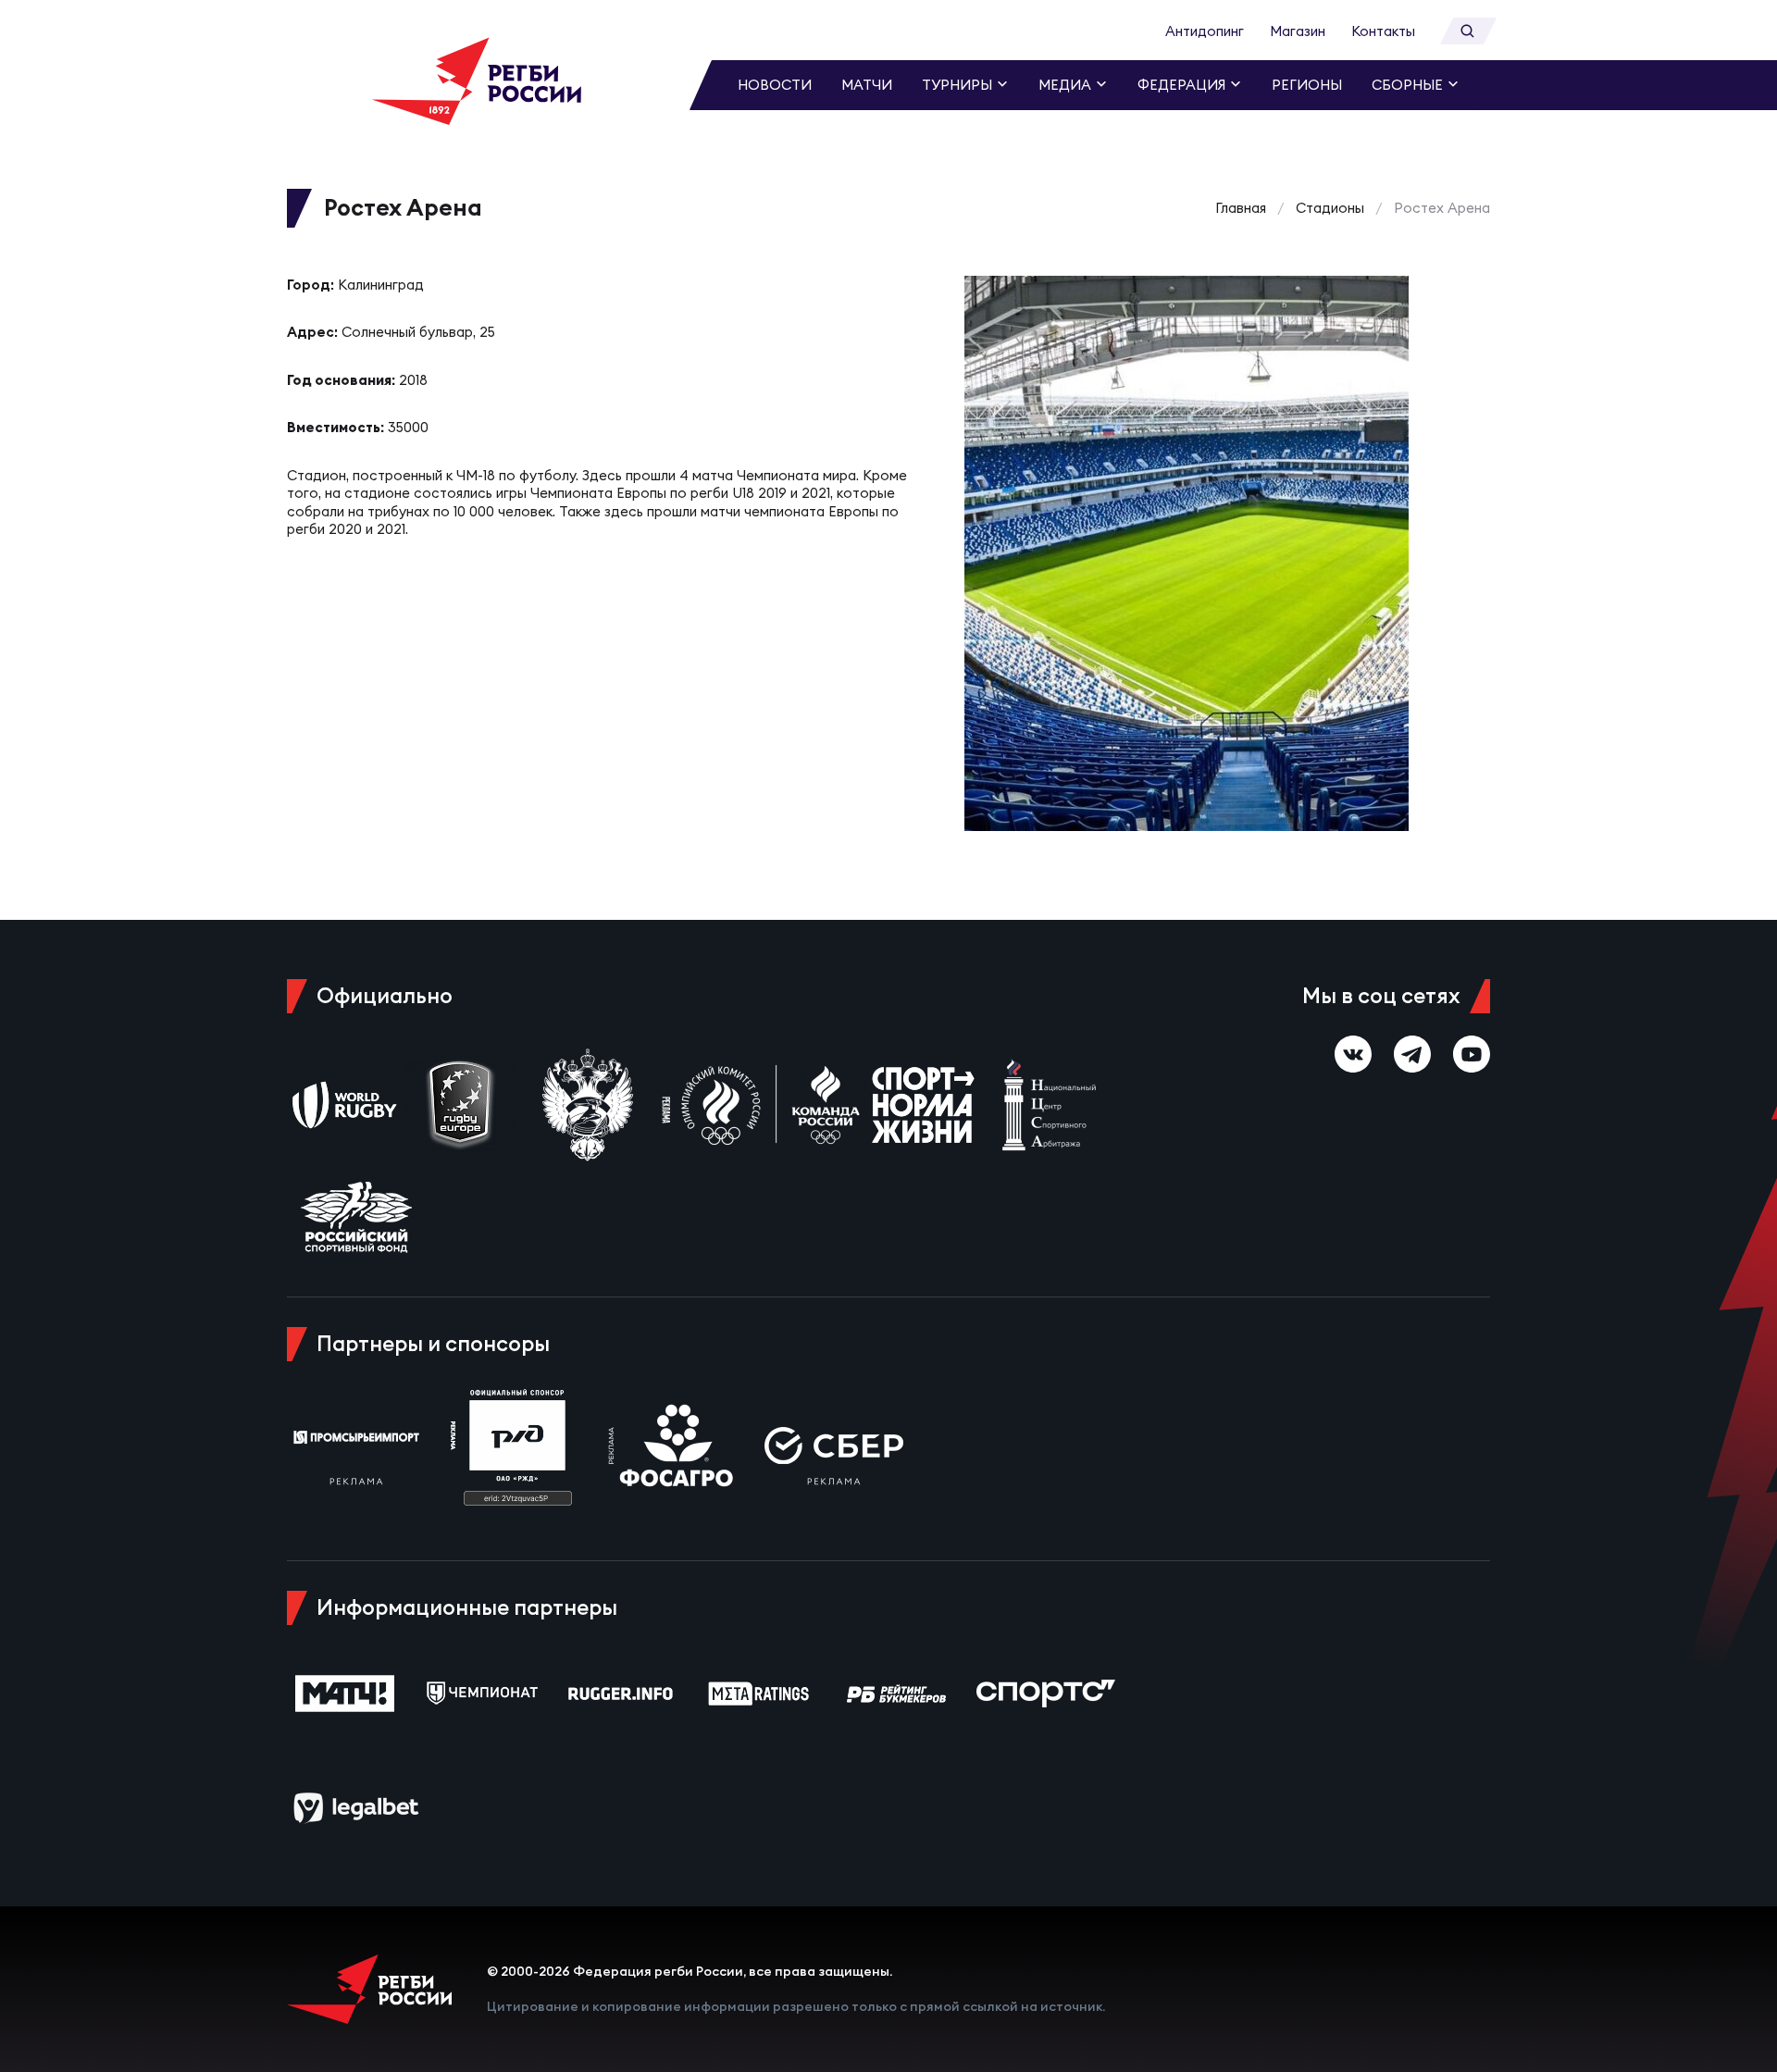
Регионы (1307, 85)
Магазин (1298, 31)
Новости (775, 85)
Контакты (1383, 31)
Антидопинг (1205, 31)
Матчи (867, 85)
